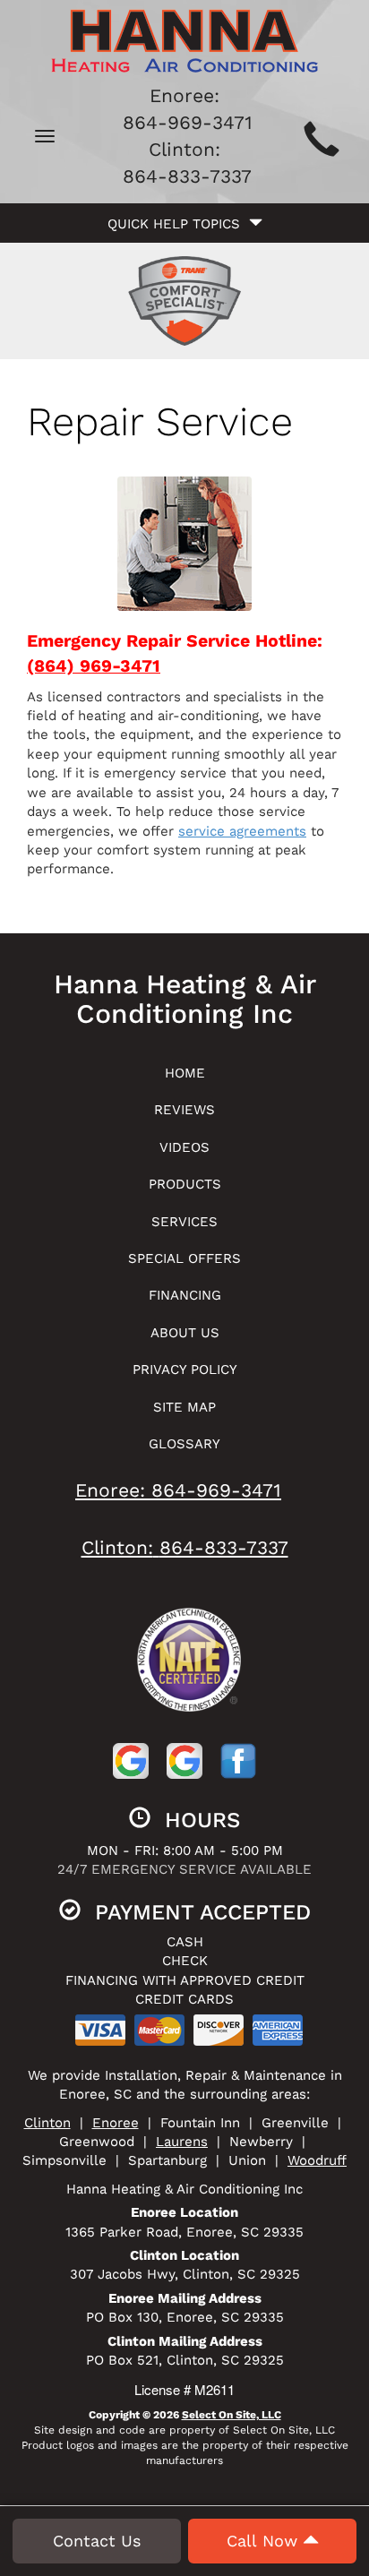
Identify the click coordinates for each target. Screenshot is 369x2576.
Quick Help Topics (178, 224)
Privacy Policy (185, 1370)
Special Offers (184, 1258)
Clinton (47, 2123)
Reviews (184, 1110)
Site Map (184, 1407)
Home (185, 1073)
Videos (184, 1147)
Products (185, 1184)
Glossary (184, 1444)
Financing (185, 1295)
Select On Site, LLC (232, 2415)
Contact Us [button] (97, 2541)
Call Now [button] (265, 2541)
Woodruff (317, 2160)
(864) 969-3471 (94, 666)
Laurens (182, 2142)
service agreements (242, 831)
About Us (185, 1333)
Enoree (116, 2123)
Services (184, 1222)
